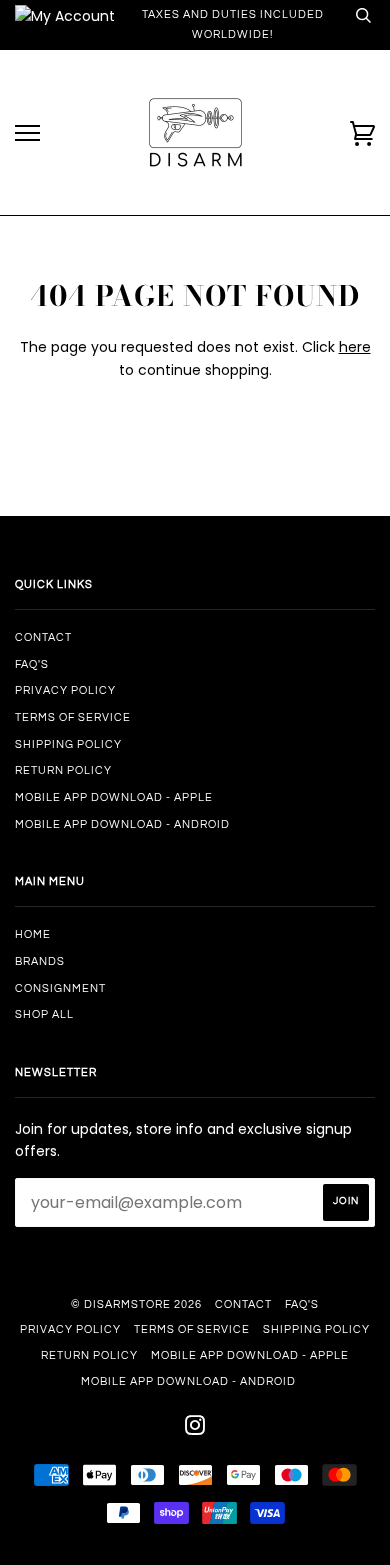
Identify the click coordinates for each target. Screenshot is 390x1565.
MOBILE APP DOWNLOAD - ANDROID (122, 824)
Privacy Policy (65, 690)
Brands (40, 961)
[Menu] (27, 133)
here (355, 347)
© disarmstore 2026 (136, 1304)
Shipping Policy (68, 744)
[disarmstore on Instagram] (195, 1429)
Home (33, 934)
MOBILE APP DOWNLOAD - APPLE (114, 797)
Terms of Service (73, 717)
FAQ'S (32, 664)
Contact (43, 637)
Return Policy (63, 770)
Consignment (60, 988)
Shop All (44, 1014)
